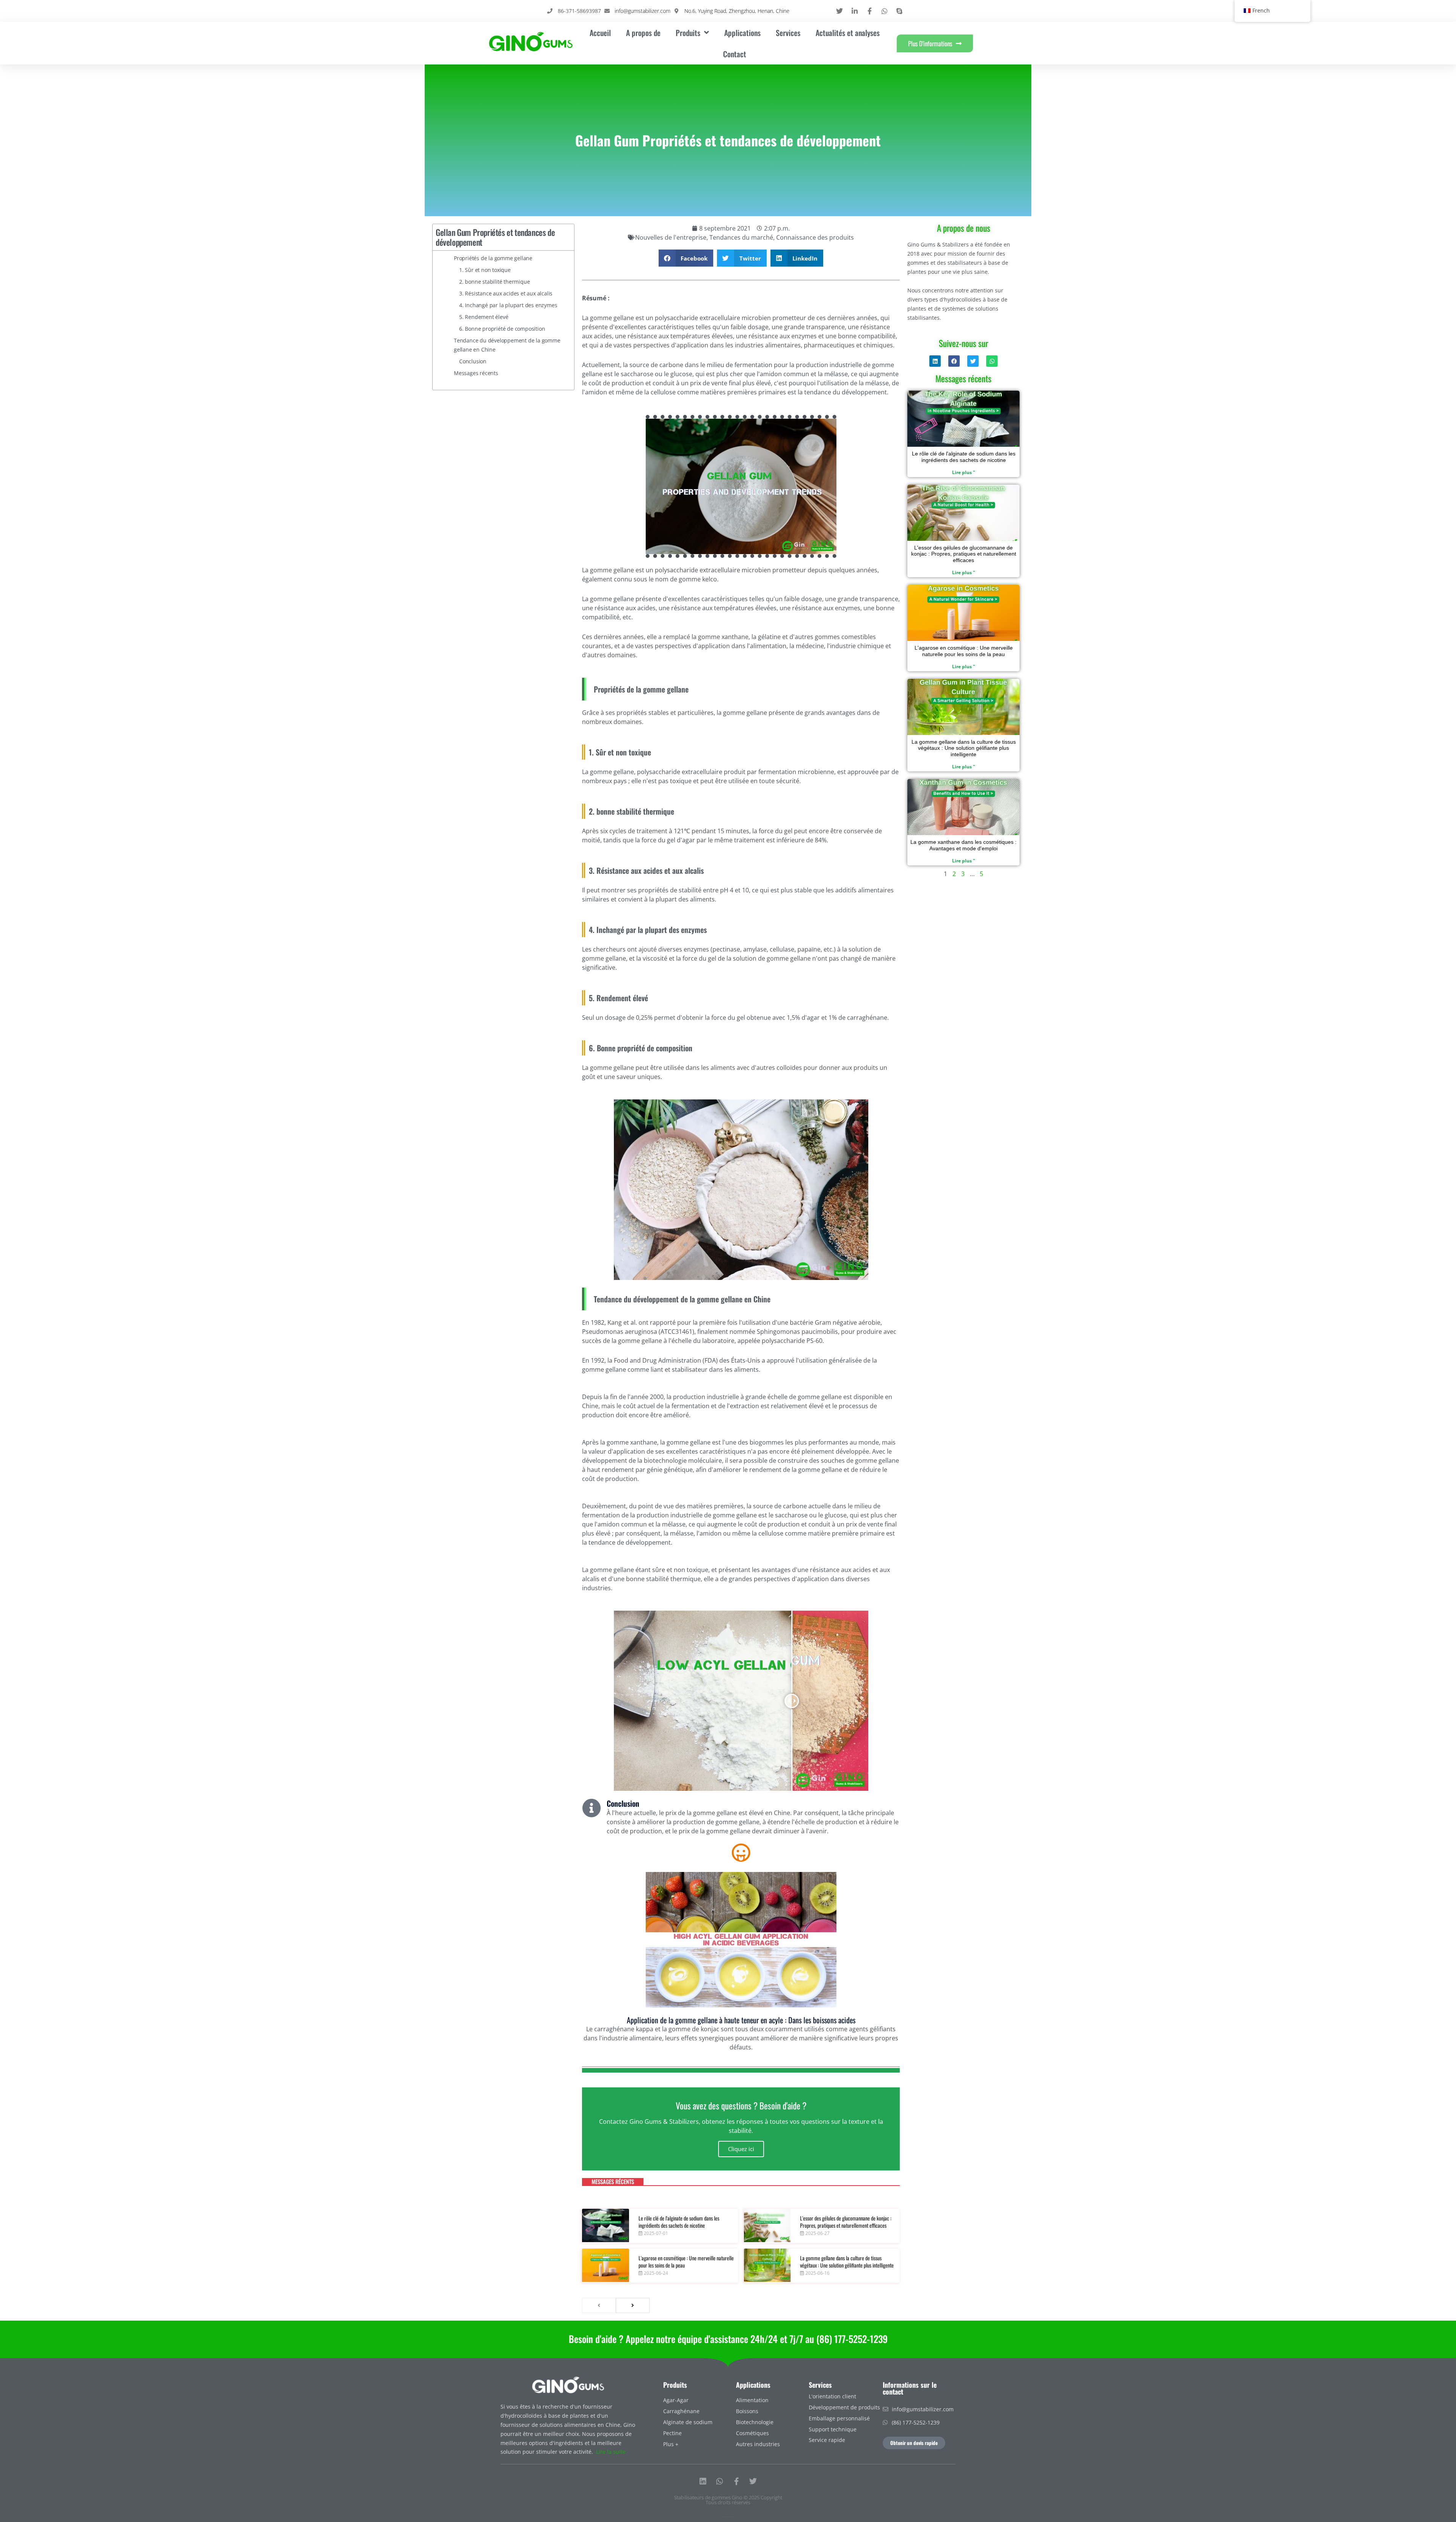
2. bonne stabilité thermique (494, 282)
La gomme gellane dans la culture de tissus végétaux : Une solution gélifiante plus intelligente (847, 2262)
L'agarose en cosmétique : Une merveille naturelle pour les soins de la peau (686, 2262)
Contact (735, 54)
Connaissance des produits (815, 237)
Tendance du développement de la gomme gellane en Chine (507, 345)
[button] (686, 258)
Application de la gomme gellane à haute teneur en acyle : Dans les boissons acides (741, 2020)
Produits (675, 2385)
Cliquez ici (741, 2149)
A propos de (643, 33)
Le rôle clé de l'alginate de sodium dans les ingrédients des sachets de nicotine (679, 2222)
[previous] (599, 2305)
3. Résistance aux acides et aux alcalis (506, 293)
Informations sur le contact (910, 2388)
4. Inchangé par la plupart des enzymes (508, 305)
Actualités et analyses (848, 33)
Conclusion (473, 361)
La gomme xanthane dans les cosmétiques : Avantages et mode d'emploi (963, 845)
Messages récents (476, 373)
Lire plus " (964, 472)
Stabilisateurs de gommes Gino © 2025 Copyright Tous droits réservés (728, 2500)
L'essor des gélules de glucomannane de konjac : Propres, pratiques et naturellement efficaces (846, 2222)
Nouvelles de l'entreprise (671, 237)
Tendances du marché (741, 237)
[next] (633, 2305)
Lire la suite (611, 2452)
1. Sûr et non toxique (485, 270)
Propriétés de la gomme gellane (493, 258)
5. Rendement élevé (484, 317)
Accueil (600, 33)
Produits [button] (688, 33)
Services (788, 33)
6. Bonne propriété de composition (502, 329)
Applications (742, 33)
